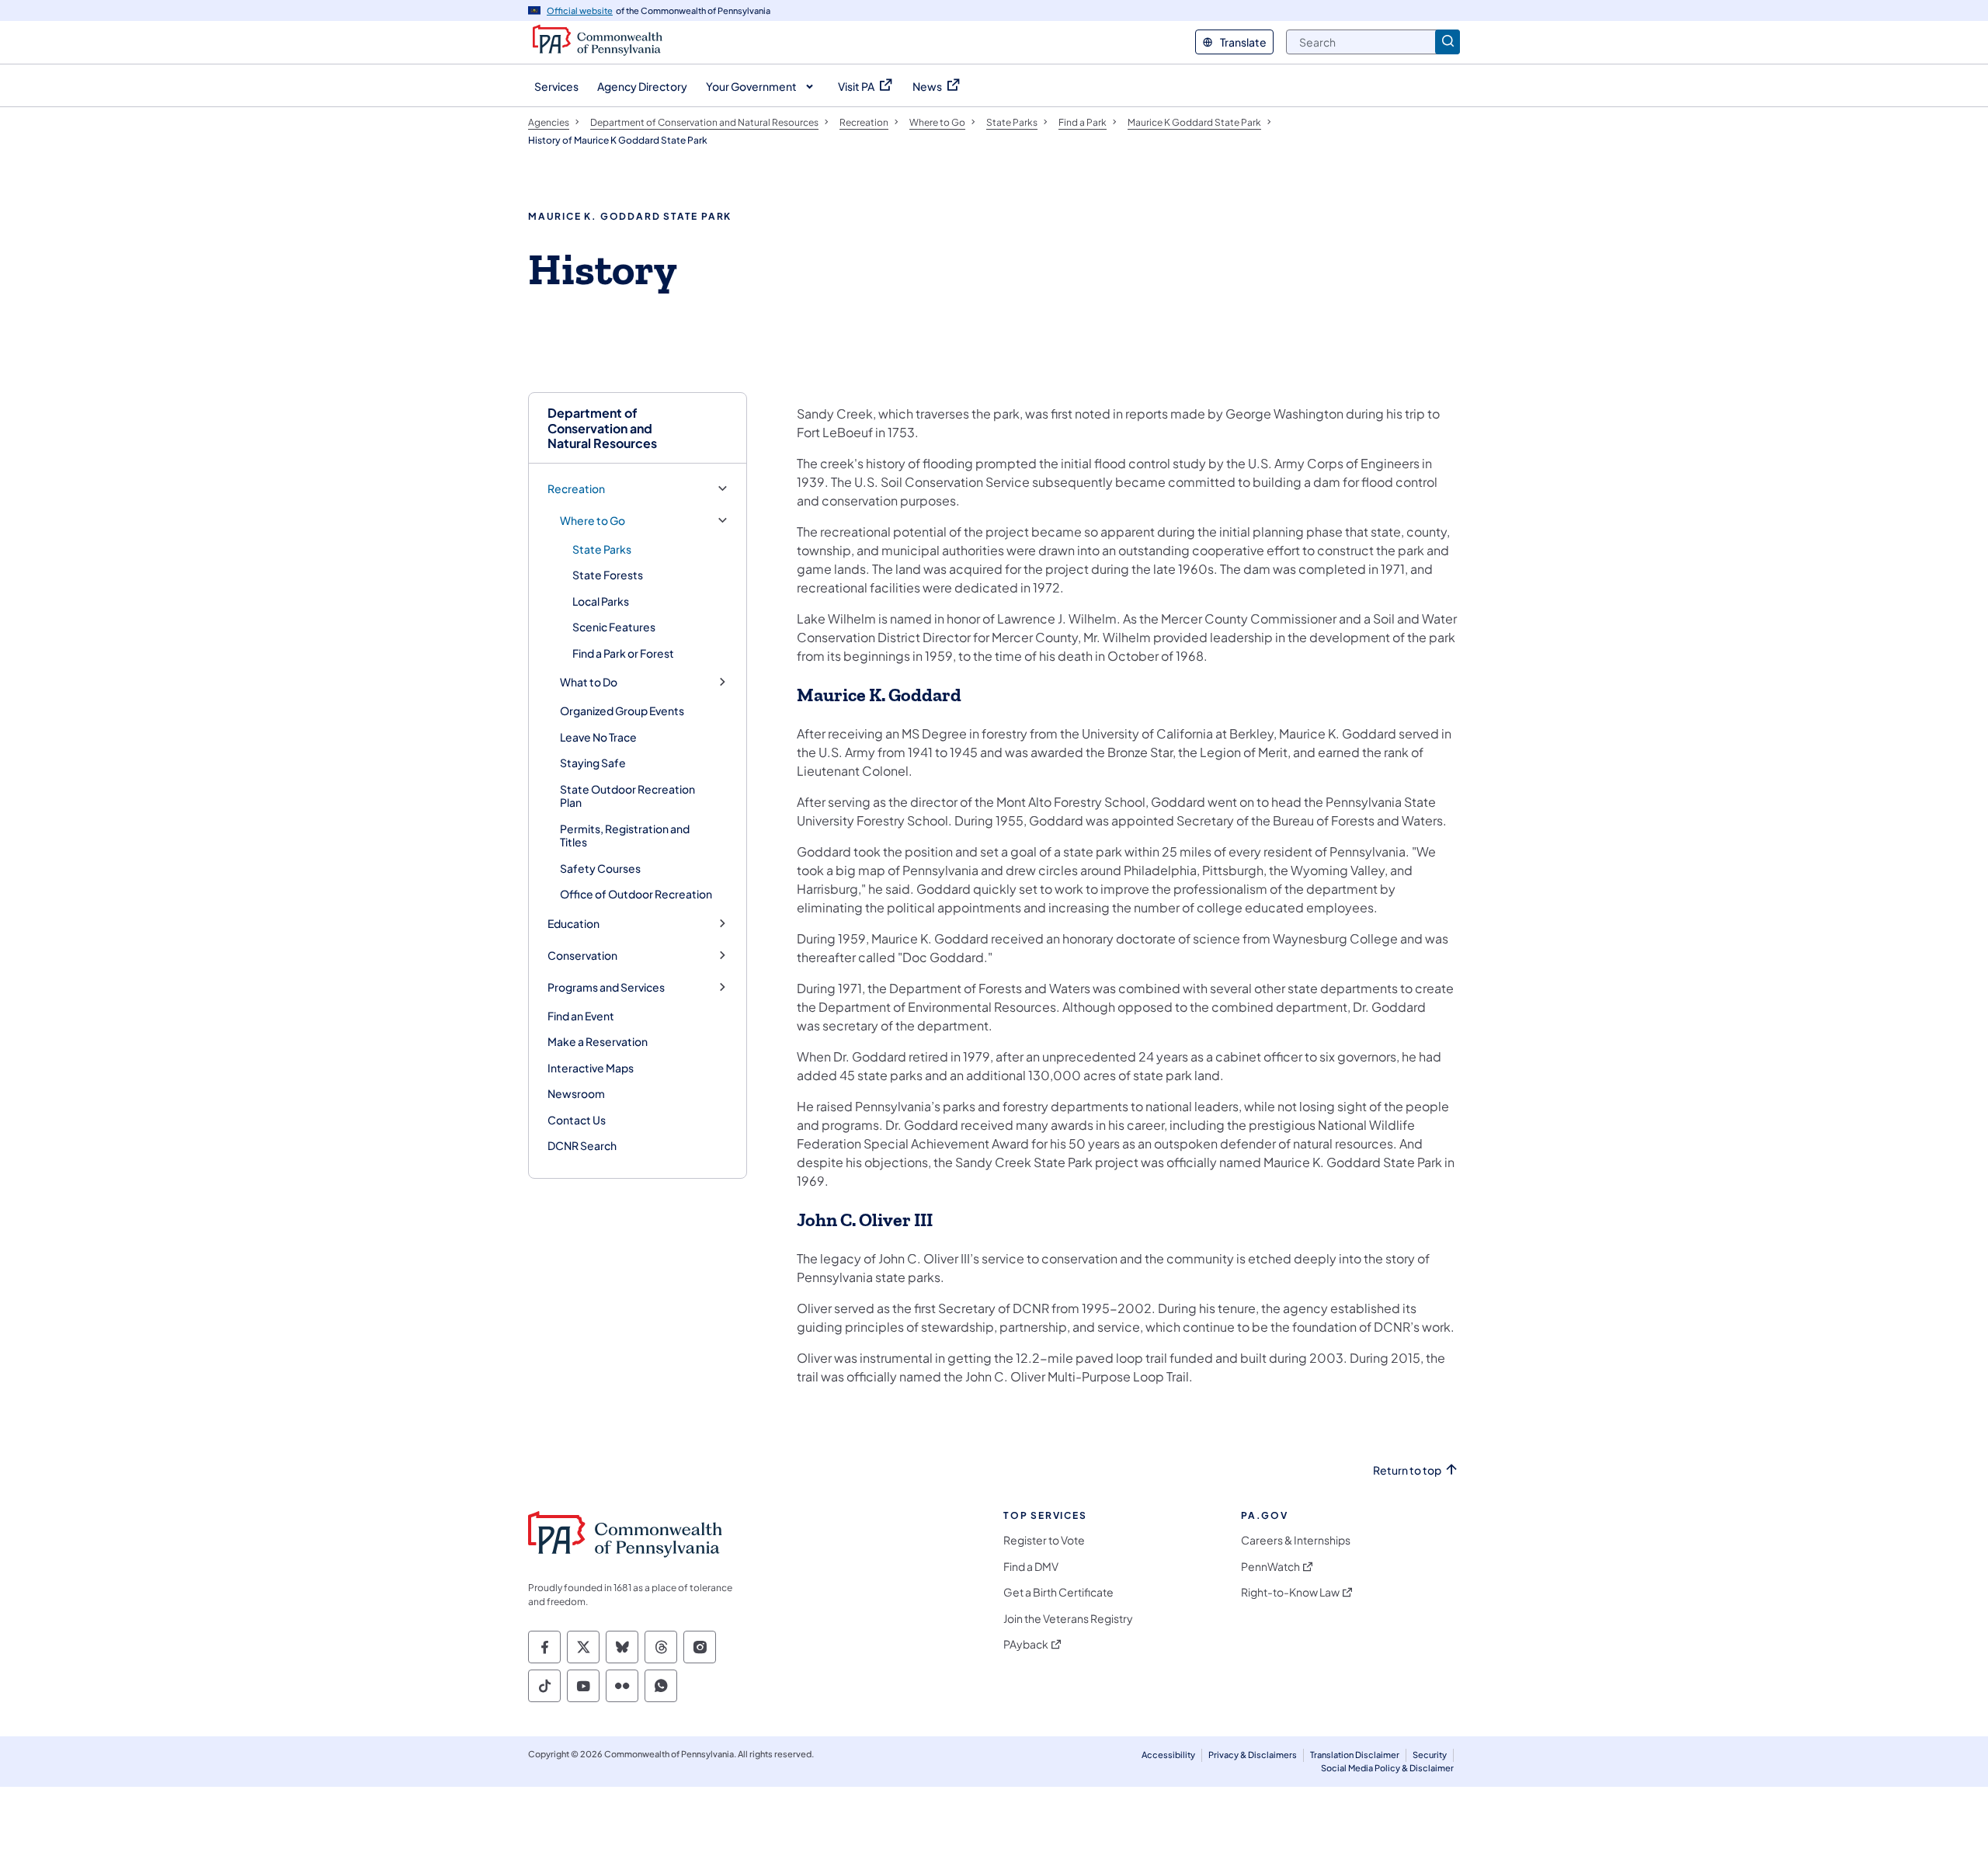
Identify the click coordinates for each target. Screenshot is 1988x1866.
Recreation (576, 489)
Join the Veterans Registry (1068, 1619)
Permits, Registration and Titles (625, 836)
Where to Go (593, 521)
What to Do (589, 682)
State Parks (602, 549)
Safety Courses (600, 868)
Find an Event (581, 1016)
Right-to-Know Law (1290, 1592)
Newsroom (576, 1093)
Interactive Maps (591, 1068)
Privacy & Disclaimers (1253, 1755)
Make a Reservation (598, 1041)
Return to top (1407, 1470)
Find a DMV (1031, 1567)
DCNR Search (582, 1145)
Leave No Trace (598, 737)
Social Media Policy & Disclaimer (1387, 1768)
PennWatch (1270, 1567)
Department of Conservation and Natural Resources (602, 428)
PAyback (1026, 1644)
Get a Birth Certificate (1058, 1592)
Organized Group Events (622, 711)
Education (573, 924)
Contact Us (577, 1120)
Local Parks (601, 601)
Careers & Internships (1296, 1540)
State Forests (608, 575)
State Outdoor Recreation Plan (627, 796)
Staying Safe (593, 763)
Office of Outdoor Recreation (636, 894)
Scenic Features (614, 627)
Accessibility (1168, 1755)
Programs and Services (606, 987)
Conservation (582, 956)
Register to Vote (1044, 1540)
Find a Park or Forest (623, 653)
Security (1430, 1755)
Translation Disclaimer (1355, 1755)
